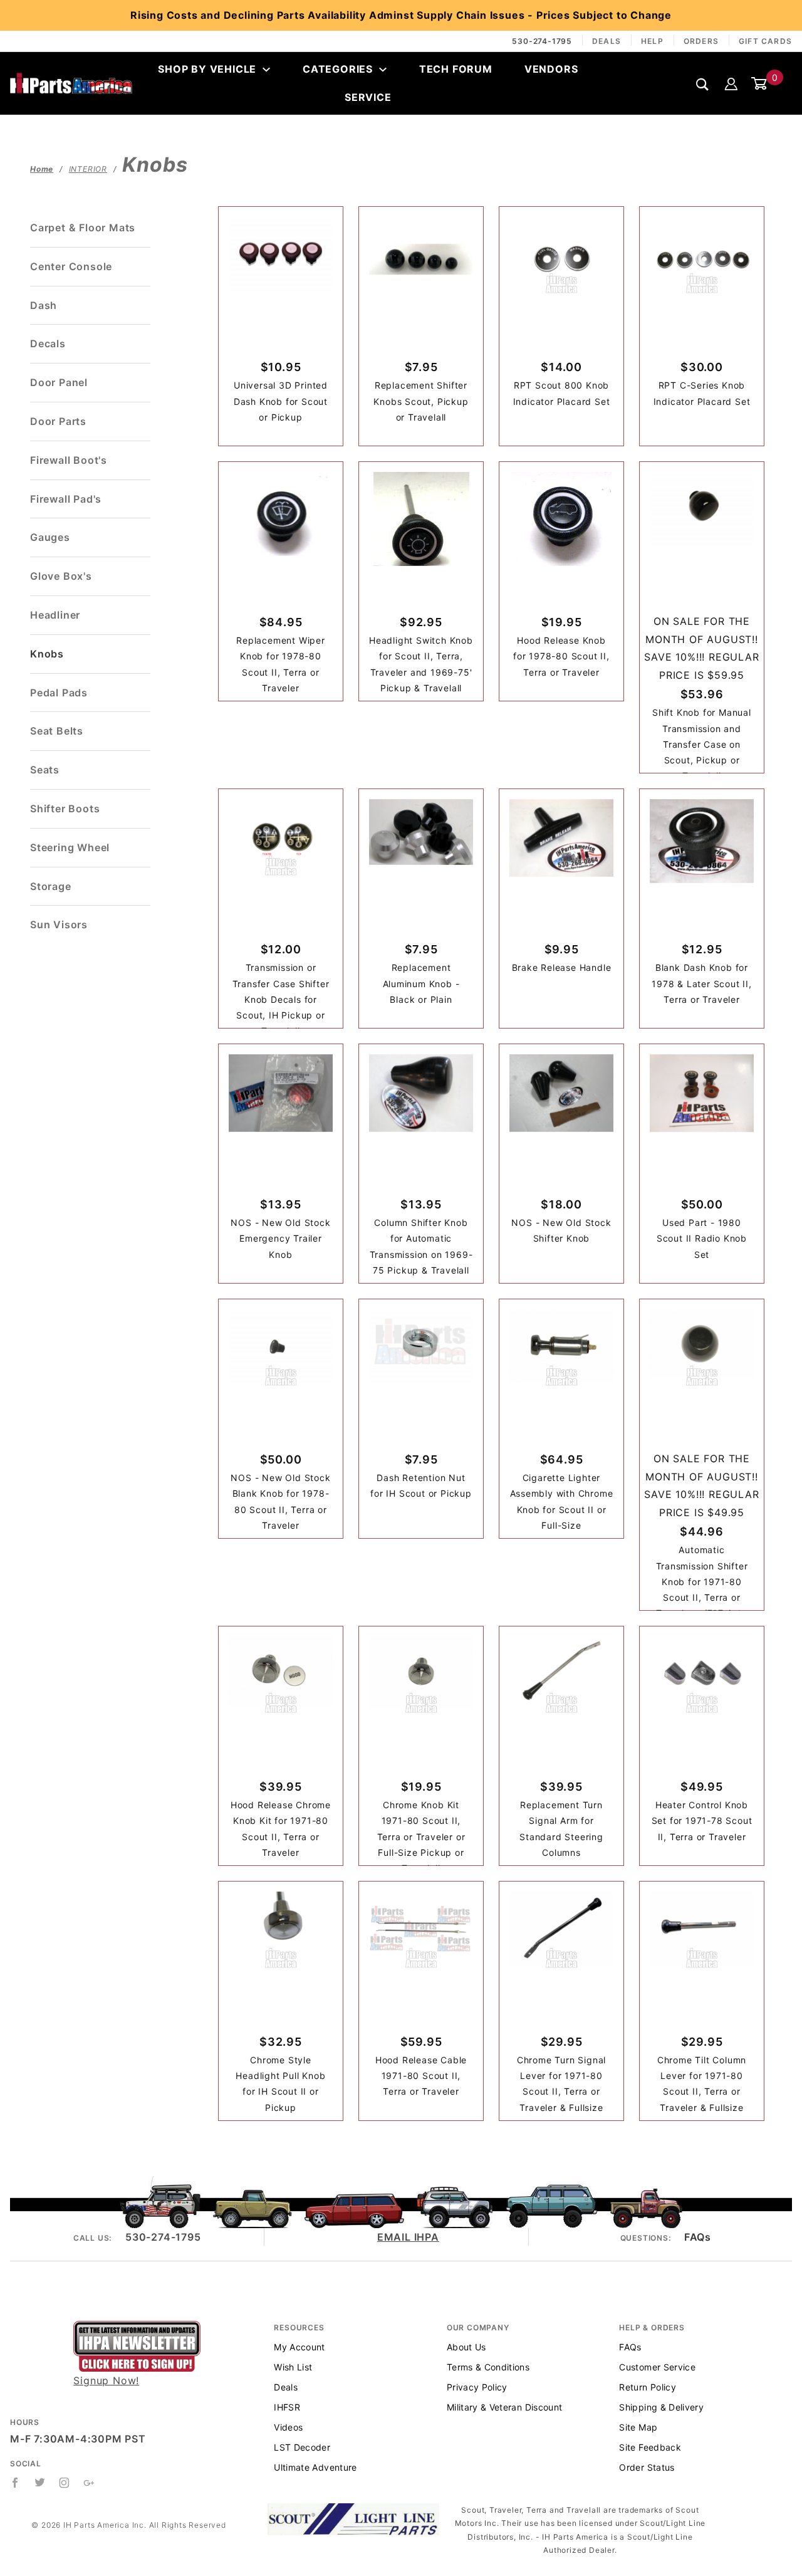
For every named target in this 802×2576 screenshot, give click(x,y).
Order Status (647, 2467)
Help (652, 41)
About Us (466, 2347)
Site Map (638, 2427)
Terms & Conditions (488, 2367)
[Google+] (89, 2483)
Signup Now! (106, 2380)
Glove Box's (61, 576)
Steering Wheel (70, 847)
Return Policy (648, 2387)
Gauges (50, 537)
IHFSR (287, 2407)
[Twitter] (40, 2483)
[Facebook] (15, 2483)
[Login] (731, 83)
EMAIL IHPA (408, 2237)
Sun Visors (59, 924)
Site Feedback (650, 2447)
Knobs (47, 654)
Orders (701, 41)
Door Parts (58, 421)
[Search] (703, 84)
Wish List (293, 2367)
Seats (45, 770)
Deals (607, 41)
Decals (48, 343)
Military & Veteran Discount (504, 2407)
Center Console (71, 266)
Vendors (551, 69)
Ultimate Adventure (315, 2467)
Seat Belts (57, 731)
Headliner (55, 615)
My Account (299, 2347)
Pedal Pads (59, 693)
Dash (44, 305)
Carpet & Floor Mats (83, 228)
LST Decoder (302, 2447)
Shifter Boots (65, 809)
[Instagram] (65, 2483)
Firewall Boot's (69, 460)
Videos (288, 2427)
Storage (51, 886)
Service (368, 97)
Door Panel (59, 382)
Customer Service (657, 2367)
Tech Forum (456, 69)
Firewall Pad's (66, 499)
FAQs (697, 2237)
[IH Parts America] (71, 83)
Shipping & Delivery (661, 2407)
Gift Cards (765, 41)
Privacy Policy (477, 2387)
